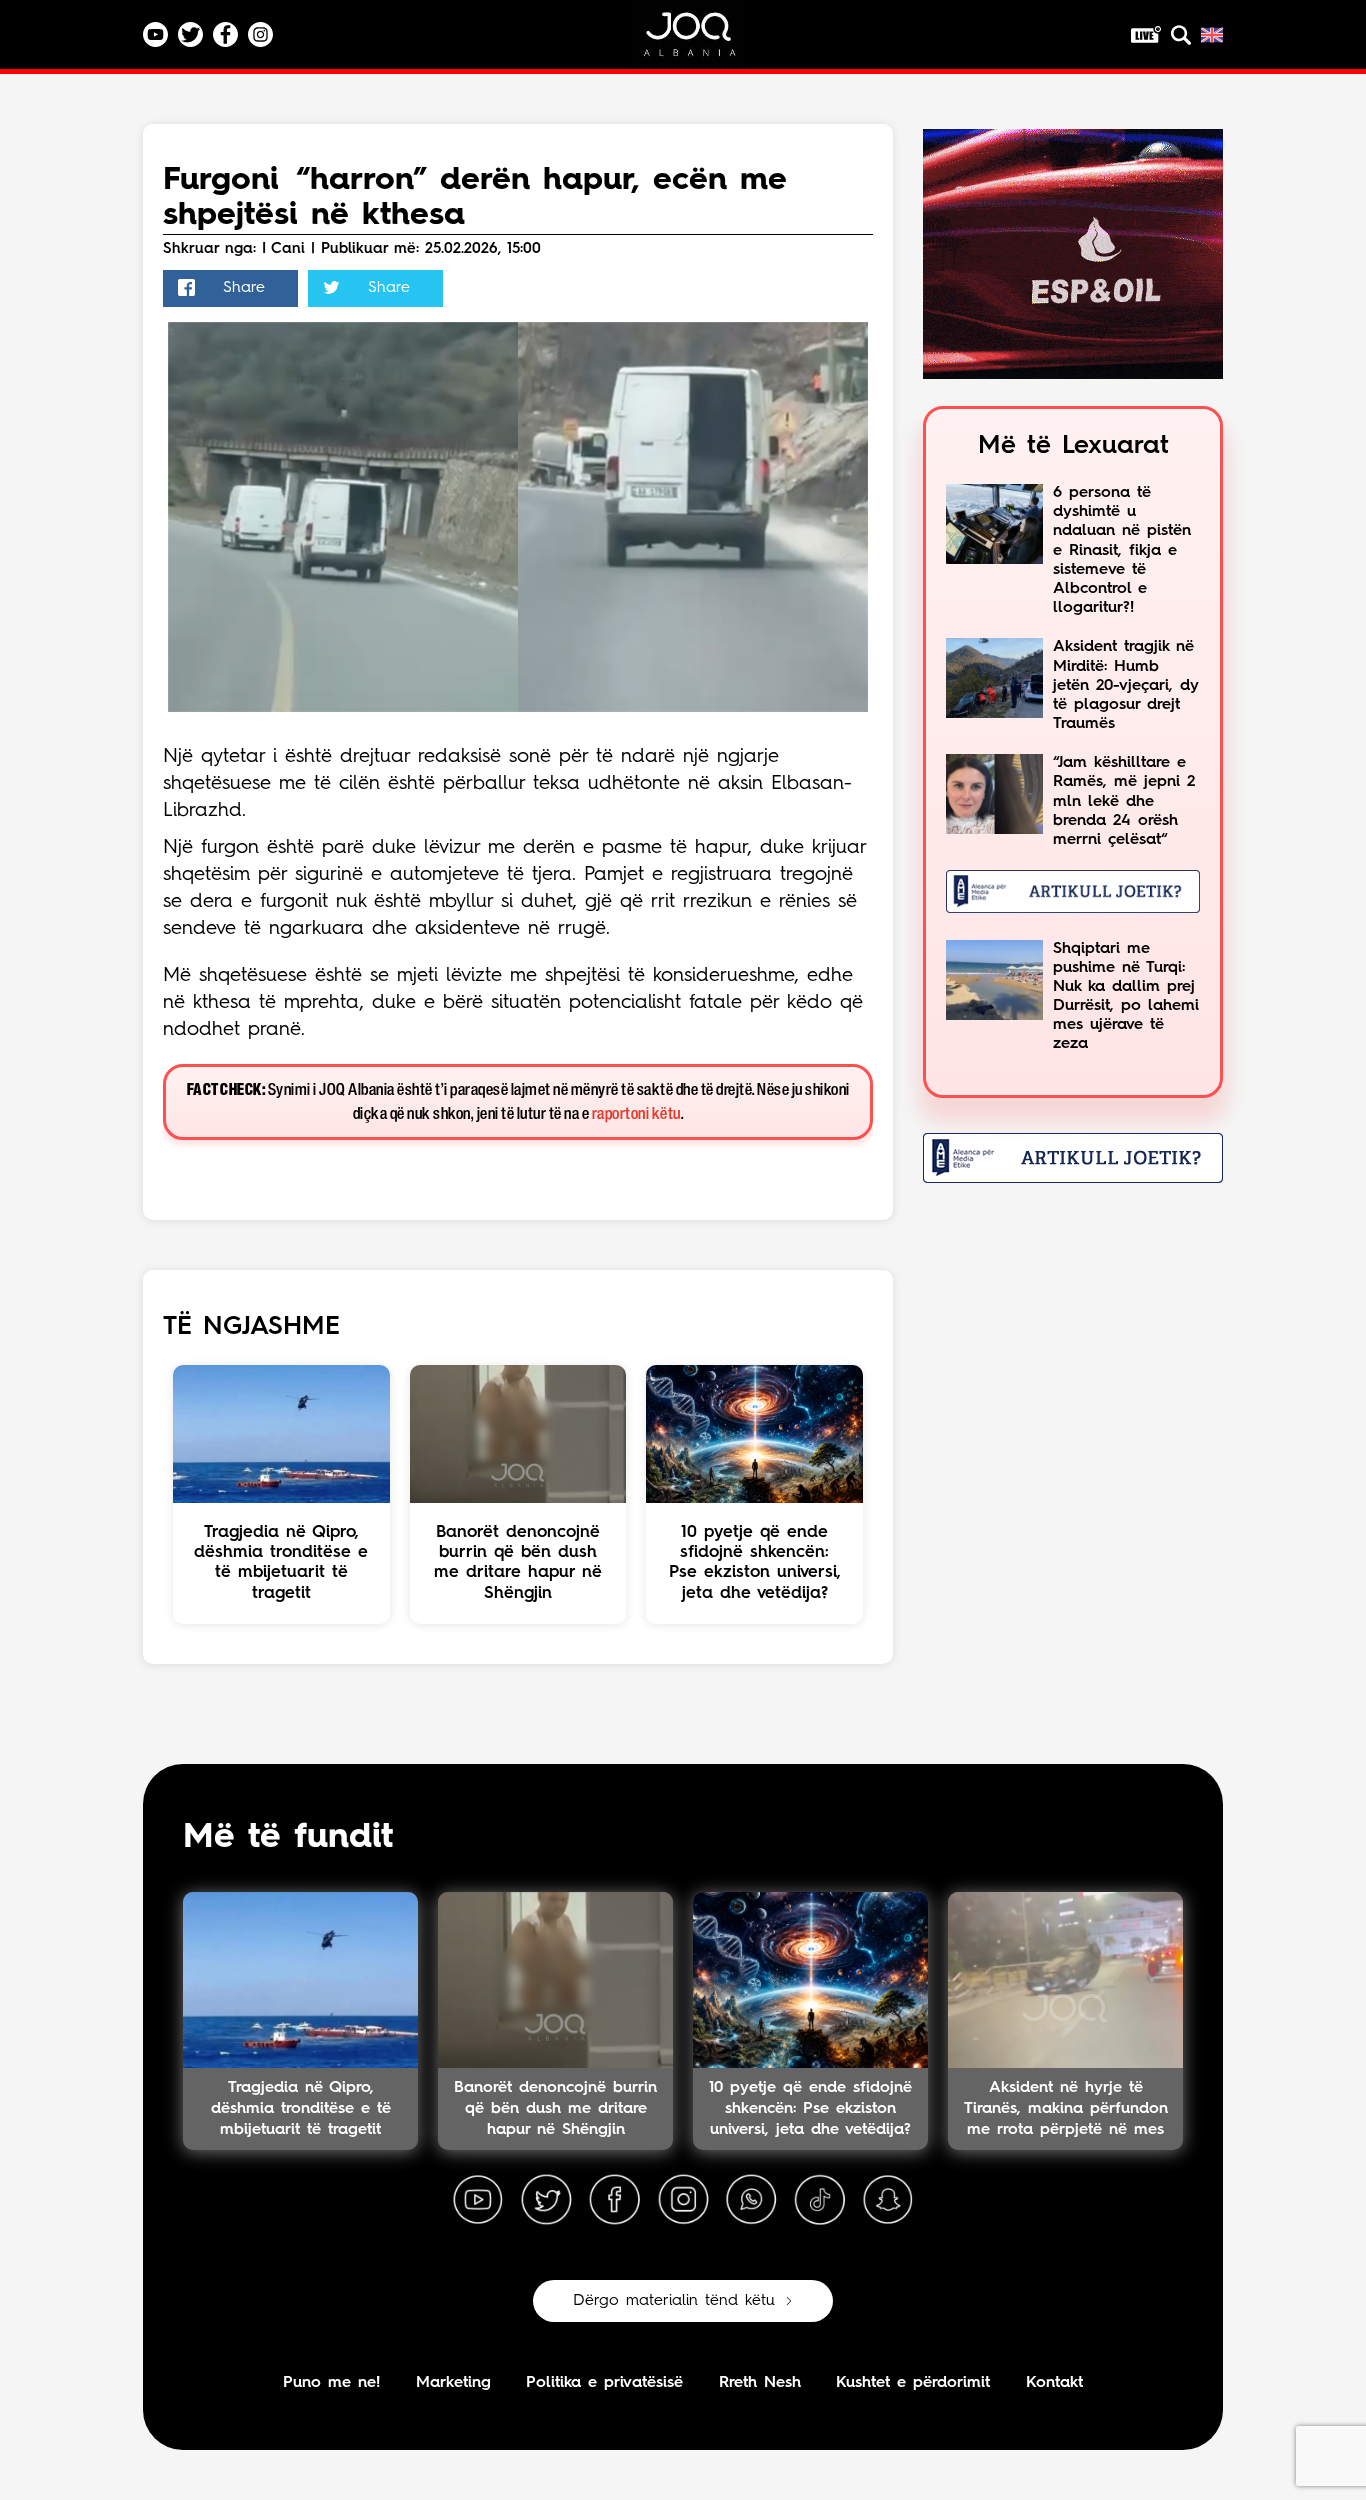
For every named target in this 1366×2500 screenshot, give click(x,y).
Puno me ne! (331, 2383)
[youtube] (478, 2200)
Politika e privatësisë (604, 2383)
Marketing (453, 2383)
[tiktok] (820, 2200)
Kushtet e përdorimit (913, 2383)
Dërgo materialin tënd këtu (674, 2301)
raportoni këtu (636, 1114)
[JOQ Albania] (703, 41)
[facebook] (615, 2200)
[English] (1212, 35)
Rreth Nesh (760, 2383)
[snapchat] (888, 2200)
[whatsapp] (751, 2200)
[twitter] (546, 2200)
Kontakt (1054, 2383)
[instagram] (683, 2200)
